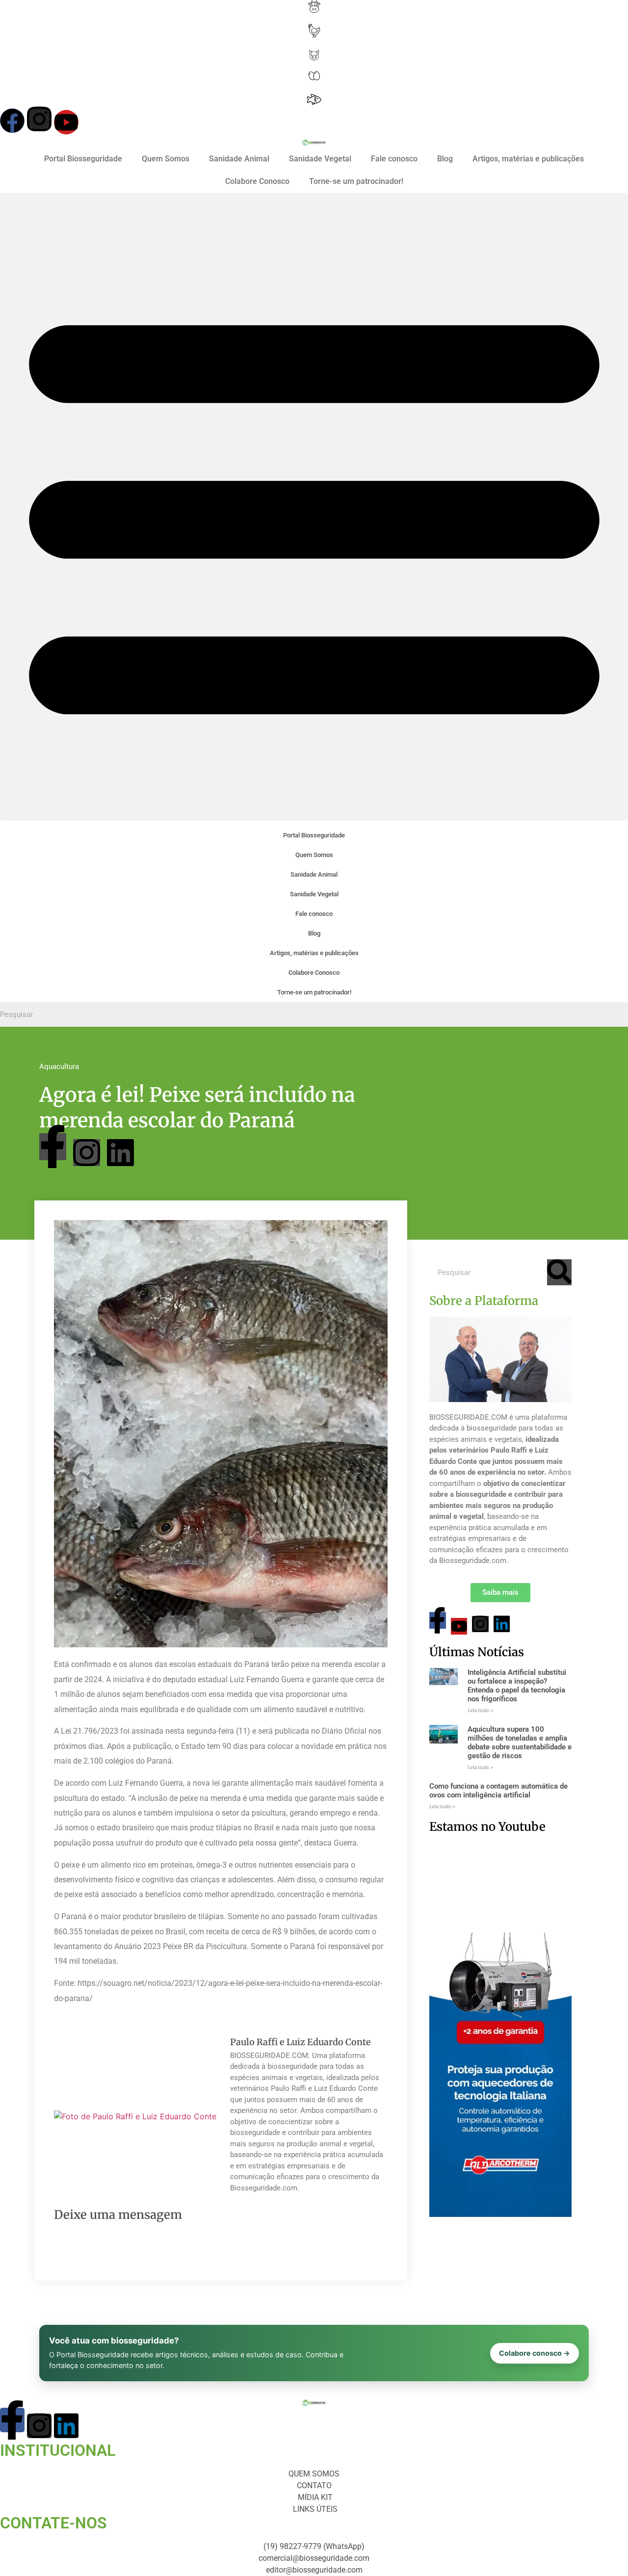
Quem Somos (166, 159)
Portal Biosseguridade (83, 159)
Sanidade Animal (239, 159)
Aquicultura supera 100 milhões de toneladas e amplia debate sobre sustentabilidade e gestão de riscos (520, 1743)
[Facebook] (12, 121)
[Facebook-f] (53, 1147)
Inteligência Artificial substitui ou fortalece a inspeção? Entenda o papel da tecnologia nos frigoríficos (517, 1686)
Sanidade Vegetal (320, 159)
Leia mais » (481, 1710)
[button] (314, 507)
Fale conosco (394, 159)
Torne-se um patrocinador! (356, 181)
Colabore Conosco (257, 181)
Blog (445, 159)
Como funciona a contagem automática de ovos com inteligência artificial (498, 1791)
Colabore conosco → (535, 2353)
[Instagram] (39, 119)
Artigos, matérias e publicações (528, 159)
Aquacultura (59, 1067)
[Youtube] (66, 122)
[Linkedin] (120, 1153)
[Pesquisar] (559, 1272)
